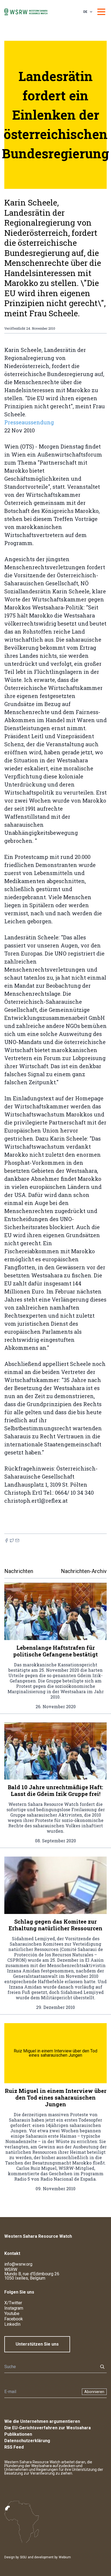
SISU (23, 2557)
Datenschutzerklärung (27, 2441)
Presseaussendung (29, 422)
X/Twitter (13, 2303)
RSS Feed (14, 2447)
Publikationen (18, 2434)
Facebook (14, 2319)
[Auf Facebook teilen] (6, 1540)
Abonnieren (94, 2392)
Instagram (14, 2308)
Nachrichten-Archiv (84, 1571)
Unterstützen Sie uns (37, 2344)
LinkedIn (12, 2324)
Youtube (12, 2314)
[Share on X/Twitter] (12, 1540)
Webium (65, 2557)
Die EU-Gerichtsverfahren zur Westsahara (48, 2428)
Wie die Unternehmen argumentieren (42, 2421)
